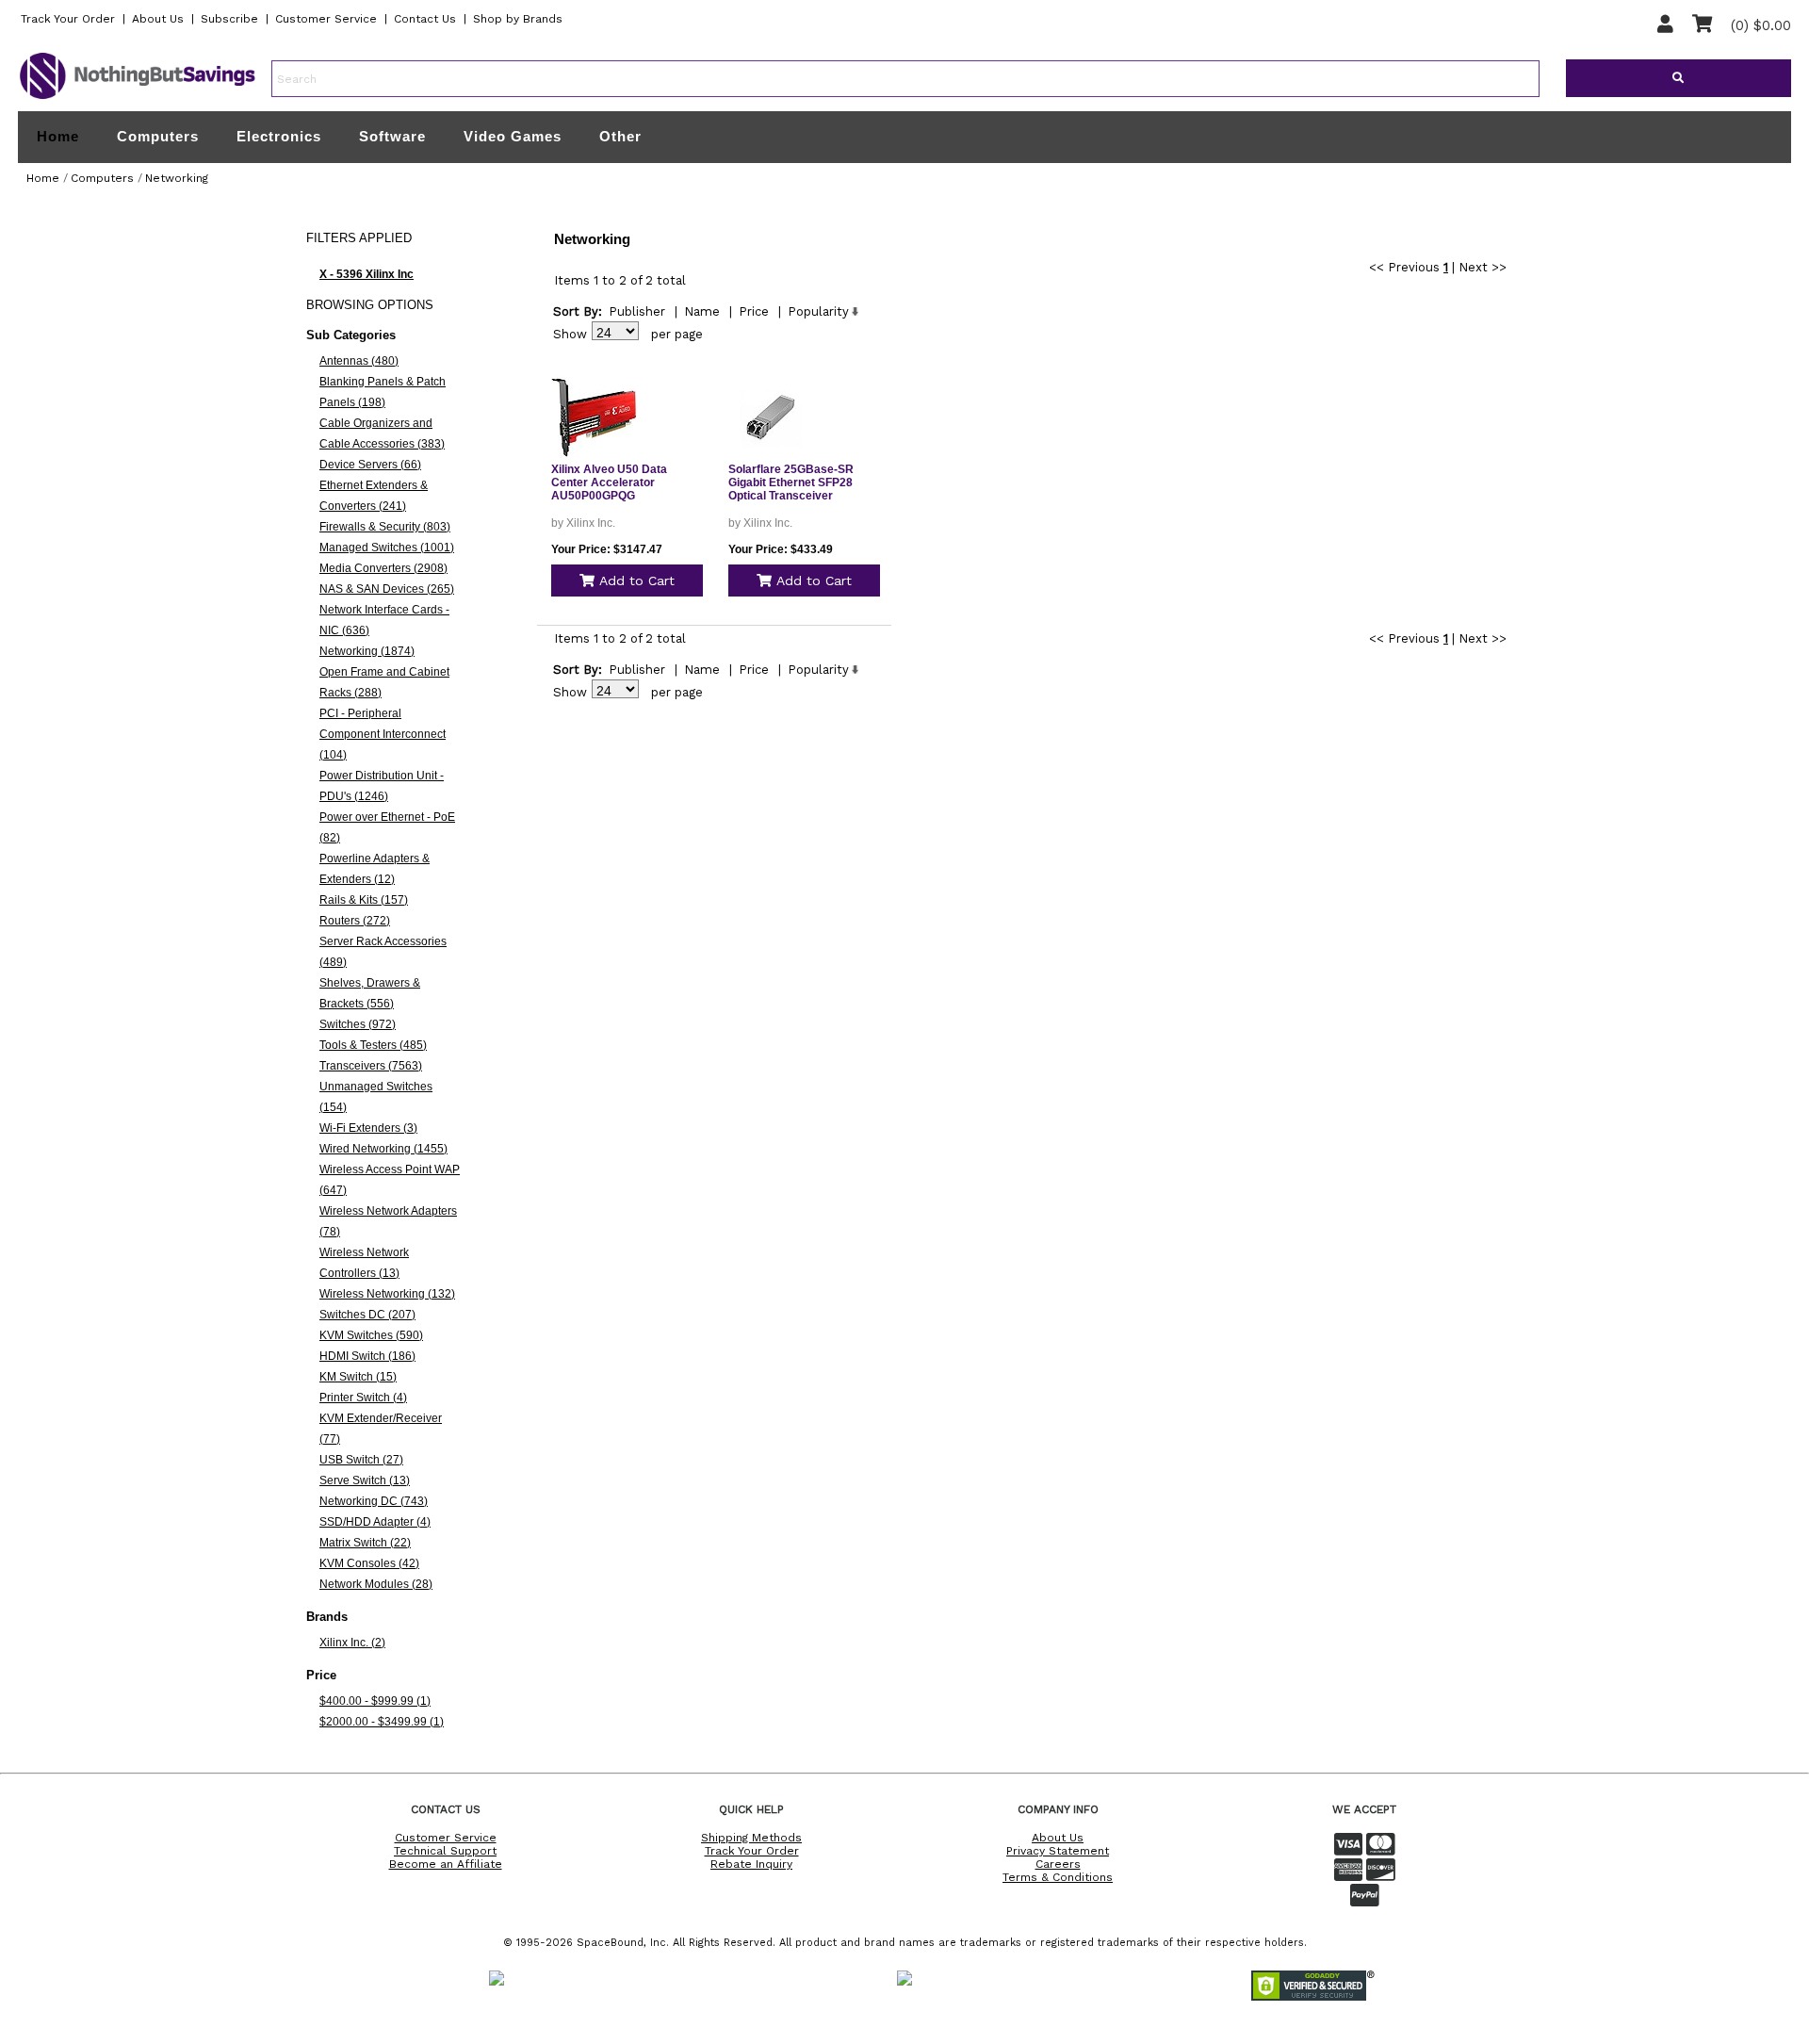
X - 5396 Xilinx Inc (367, 274)
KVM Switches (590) (371, 1335)
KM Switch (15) (358, 1377)
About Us (158, 19)
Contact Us (425, 19)
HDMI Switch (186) (367, 1356)
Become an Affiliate (446, 1864)
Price (754, 311)
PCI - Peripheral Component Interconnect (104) (383, 734)
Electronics (279, 136)
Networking (177, 178)
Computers (158, 136)
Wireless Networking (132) (387, 1294)
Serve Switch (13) (365, 1480)
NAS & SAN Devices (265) (387, 589)
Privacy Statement (1058, 1851)
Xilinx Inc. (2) (352, 1643)
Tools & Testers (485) (373, 1045)
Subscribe (229, 19)
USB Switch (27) (361, 1460)
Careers (1058, 1864)
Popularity (818, 311)
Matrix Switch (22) (365, 1543)
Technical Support (445, 1851)
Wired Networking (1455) (383, 1149)
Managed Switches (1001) (387, 548)
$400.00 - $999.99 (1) (375, 1701)
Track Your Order (68, 19)
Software (392, 136)
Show (570, 334)
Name (702, 311)
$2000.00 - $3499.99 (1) (382, 1722)
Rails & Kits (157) (364, 900)
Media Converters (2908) (383, 568)
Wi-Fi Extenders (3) (368, 1128)
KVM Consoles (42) (369, 1563)
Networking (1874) (367, 651)
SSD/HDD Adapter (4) (375, 1522)
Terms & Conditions (1058, 1877)
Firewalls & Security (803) (385, 527)
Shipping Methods (751, 1838)
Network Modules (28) (376, 1584)
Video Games (513, 136)
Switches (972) (358, 1024)
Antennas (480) (359, 361)
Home (58, 137)
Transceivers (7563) (371, 1066)
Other (620, 136)
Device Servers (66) (370, 465)
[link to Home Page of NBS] (138, 98)
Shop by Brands (518, 19)
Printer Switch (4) (363, 1398)
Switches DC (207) (367, 1315)
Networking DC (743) (374, 1501)
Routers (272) (355, 921)
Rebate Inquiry (751, 1864)
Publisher (637, 311)
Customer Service (326, 19)
